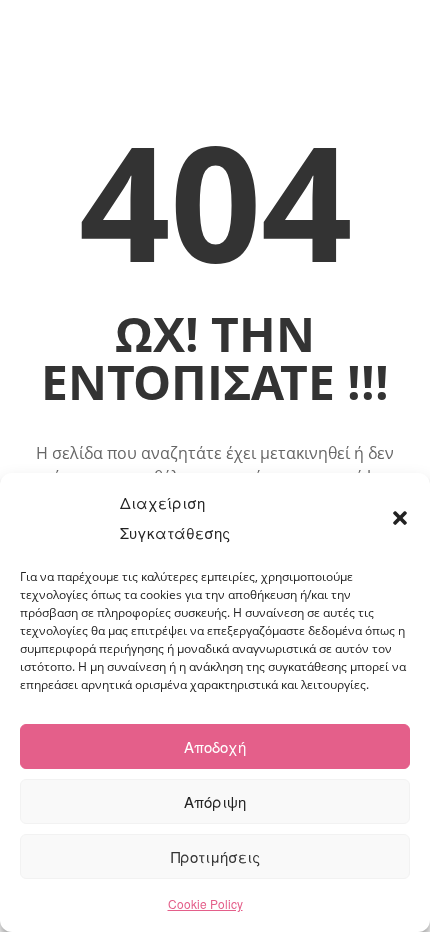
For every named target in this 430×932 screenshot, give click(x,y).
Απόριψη (215, 801)
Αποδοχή (215, 746)
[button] (400, 518)
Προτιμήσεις (215, 856)
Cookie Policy (205, 903)
